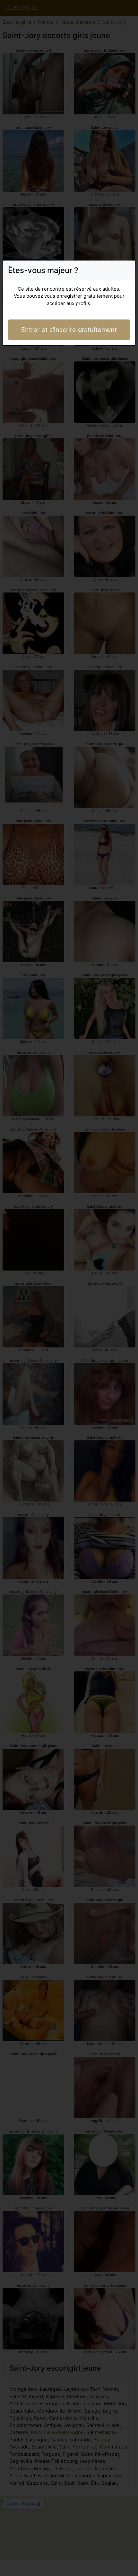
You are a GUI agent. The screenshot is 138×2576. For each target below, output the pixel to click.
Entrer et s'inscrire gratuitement (69, 330)
